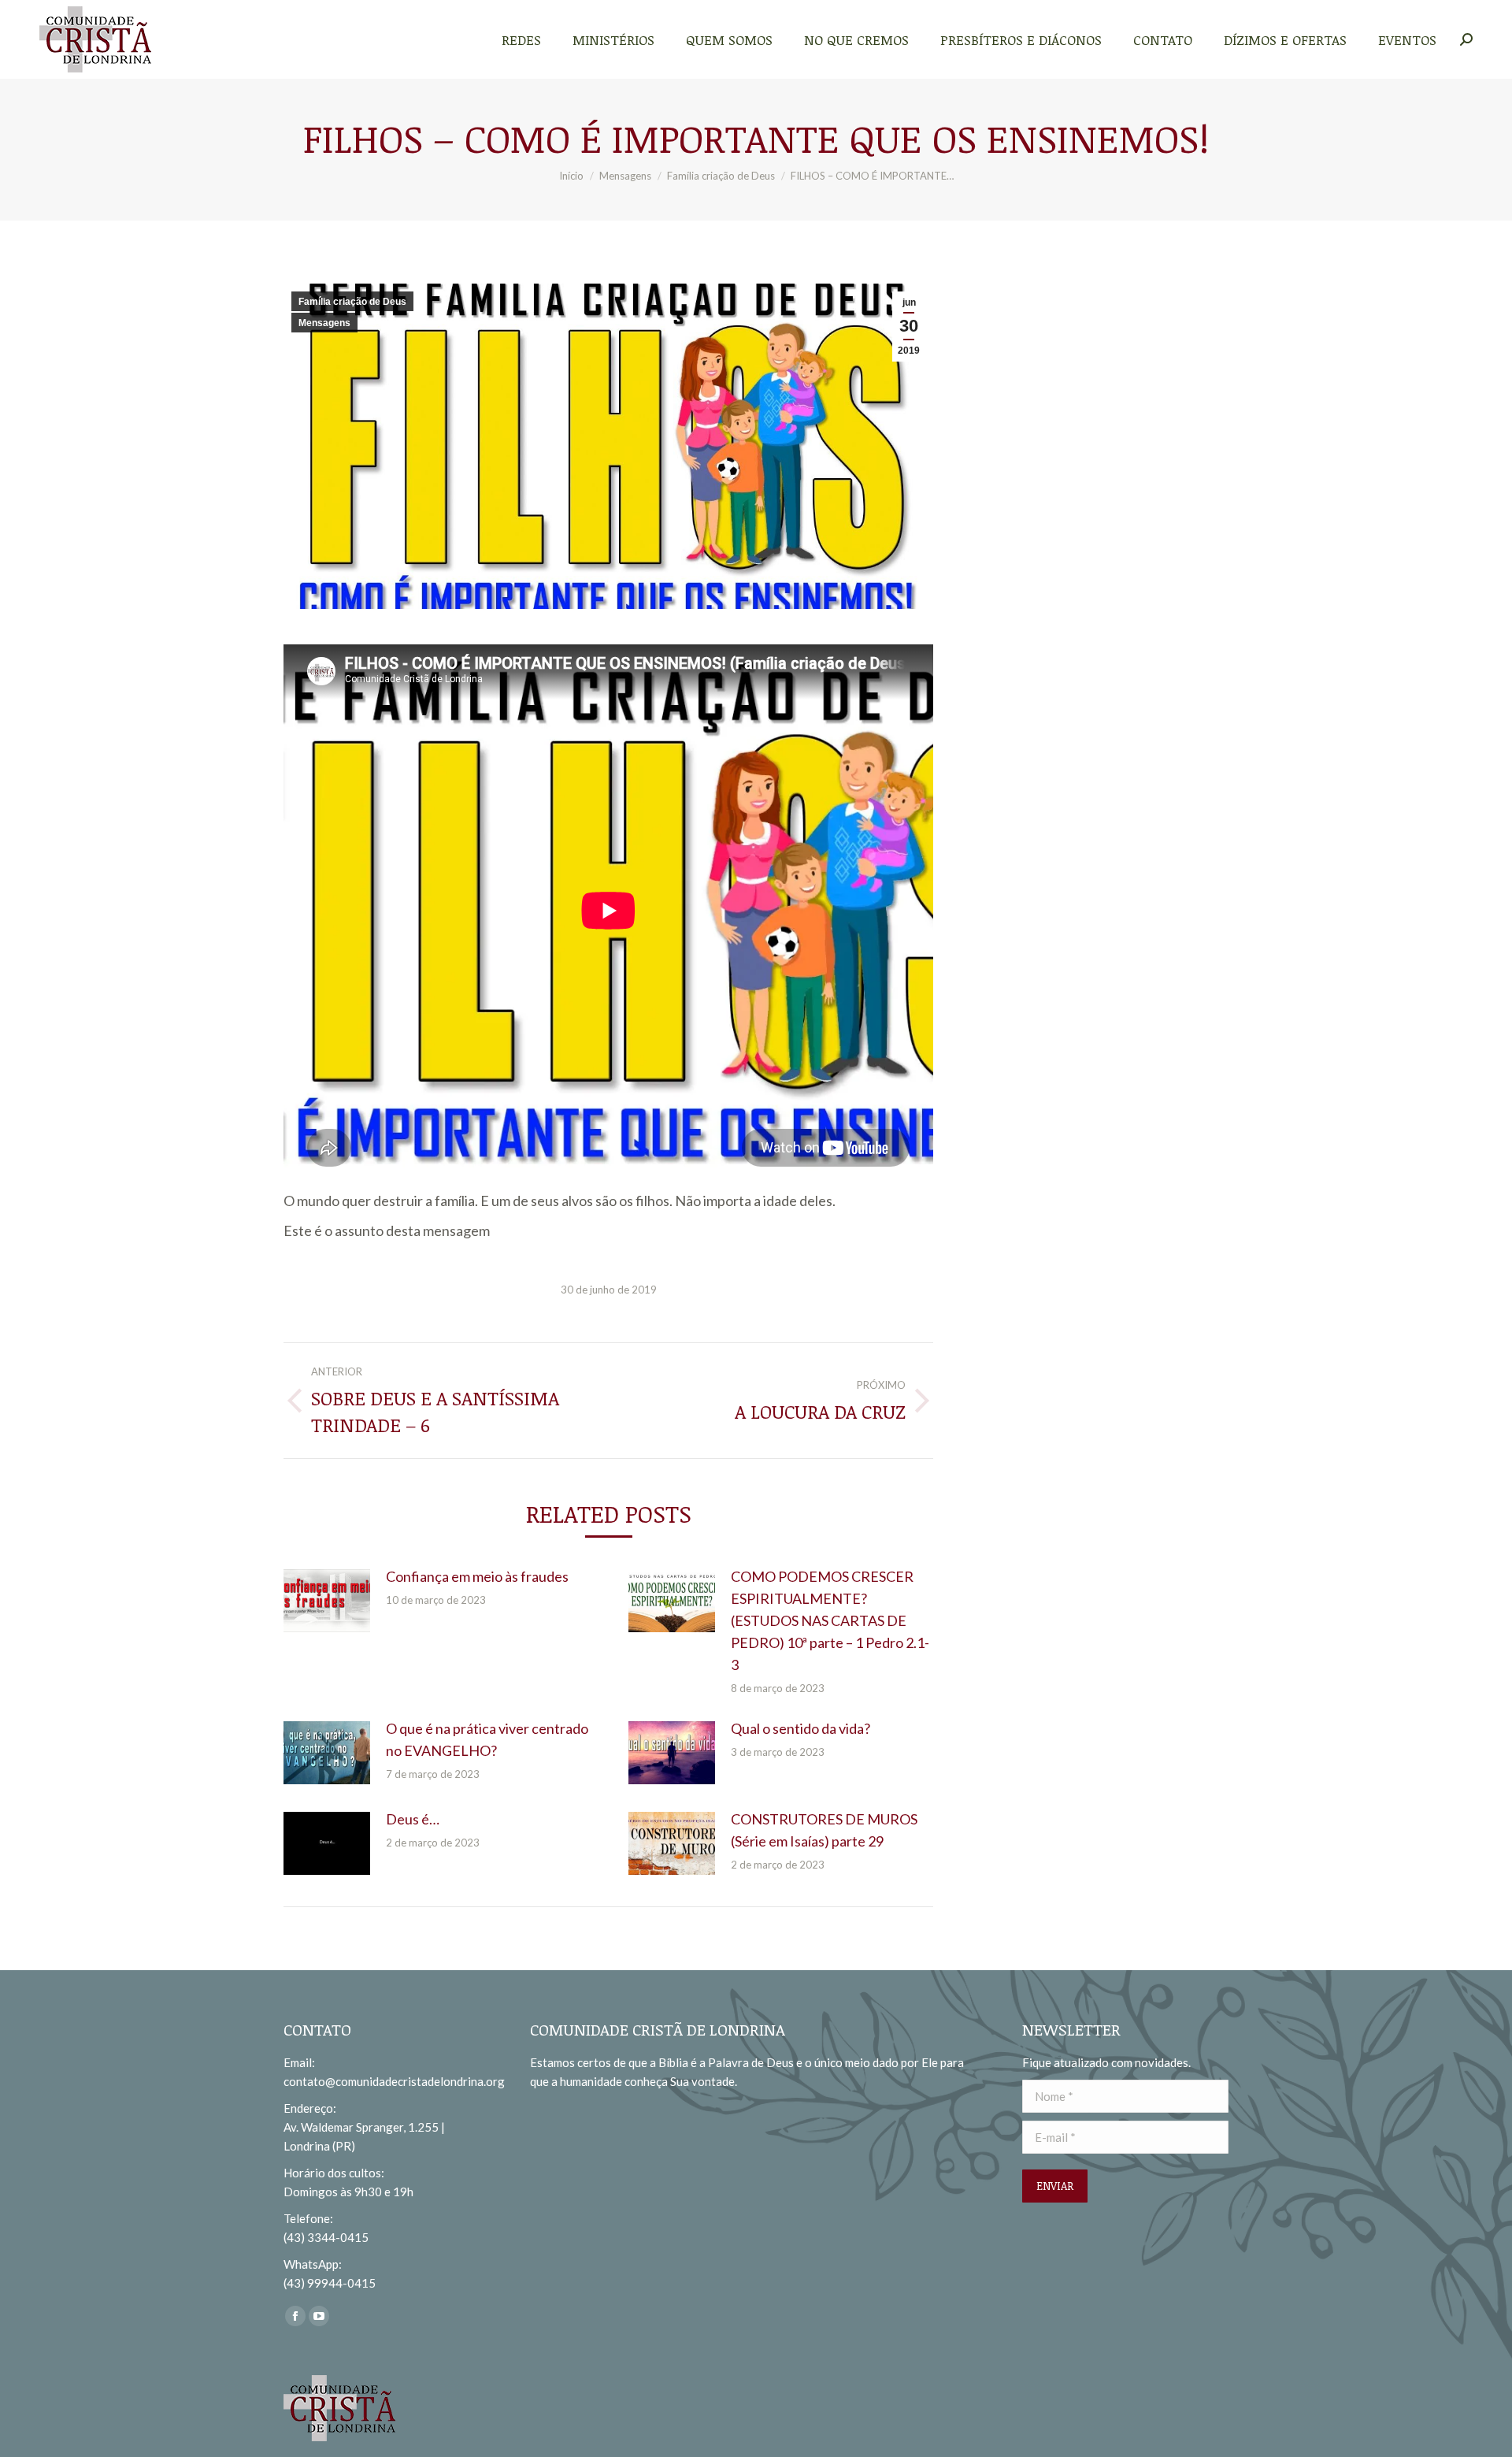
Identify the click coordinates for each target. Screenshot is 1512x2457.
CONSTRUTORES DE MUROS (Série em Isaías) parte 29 (824, 1830)
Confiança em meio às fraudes (477, 1576)
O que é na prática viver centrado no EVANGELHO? (487, 1739)
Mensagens (324, 323)
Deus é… (413, 1819)
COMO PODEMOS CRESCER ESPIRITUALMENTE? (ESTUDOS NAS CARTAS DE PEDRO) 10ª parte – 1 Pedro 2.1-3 (830, 1620)
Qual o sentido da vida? (800, 1728)
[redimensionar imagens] (327, 1601)
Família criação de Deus (352, 302)
